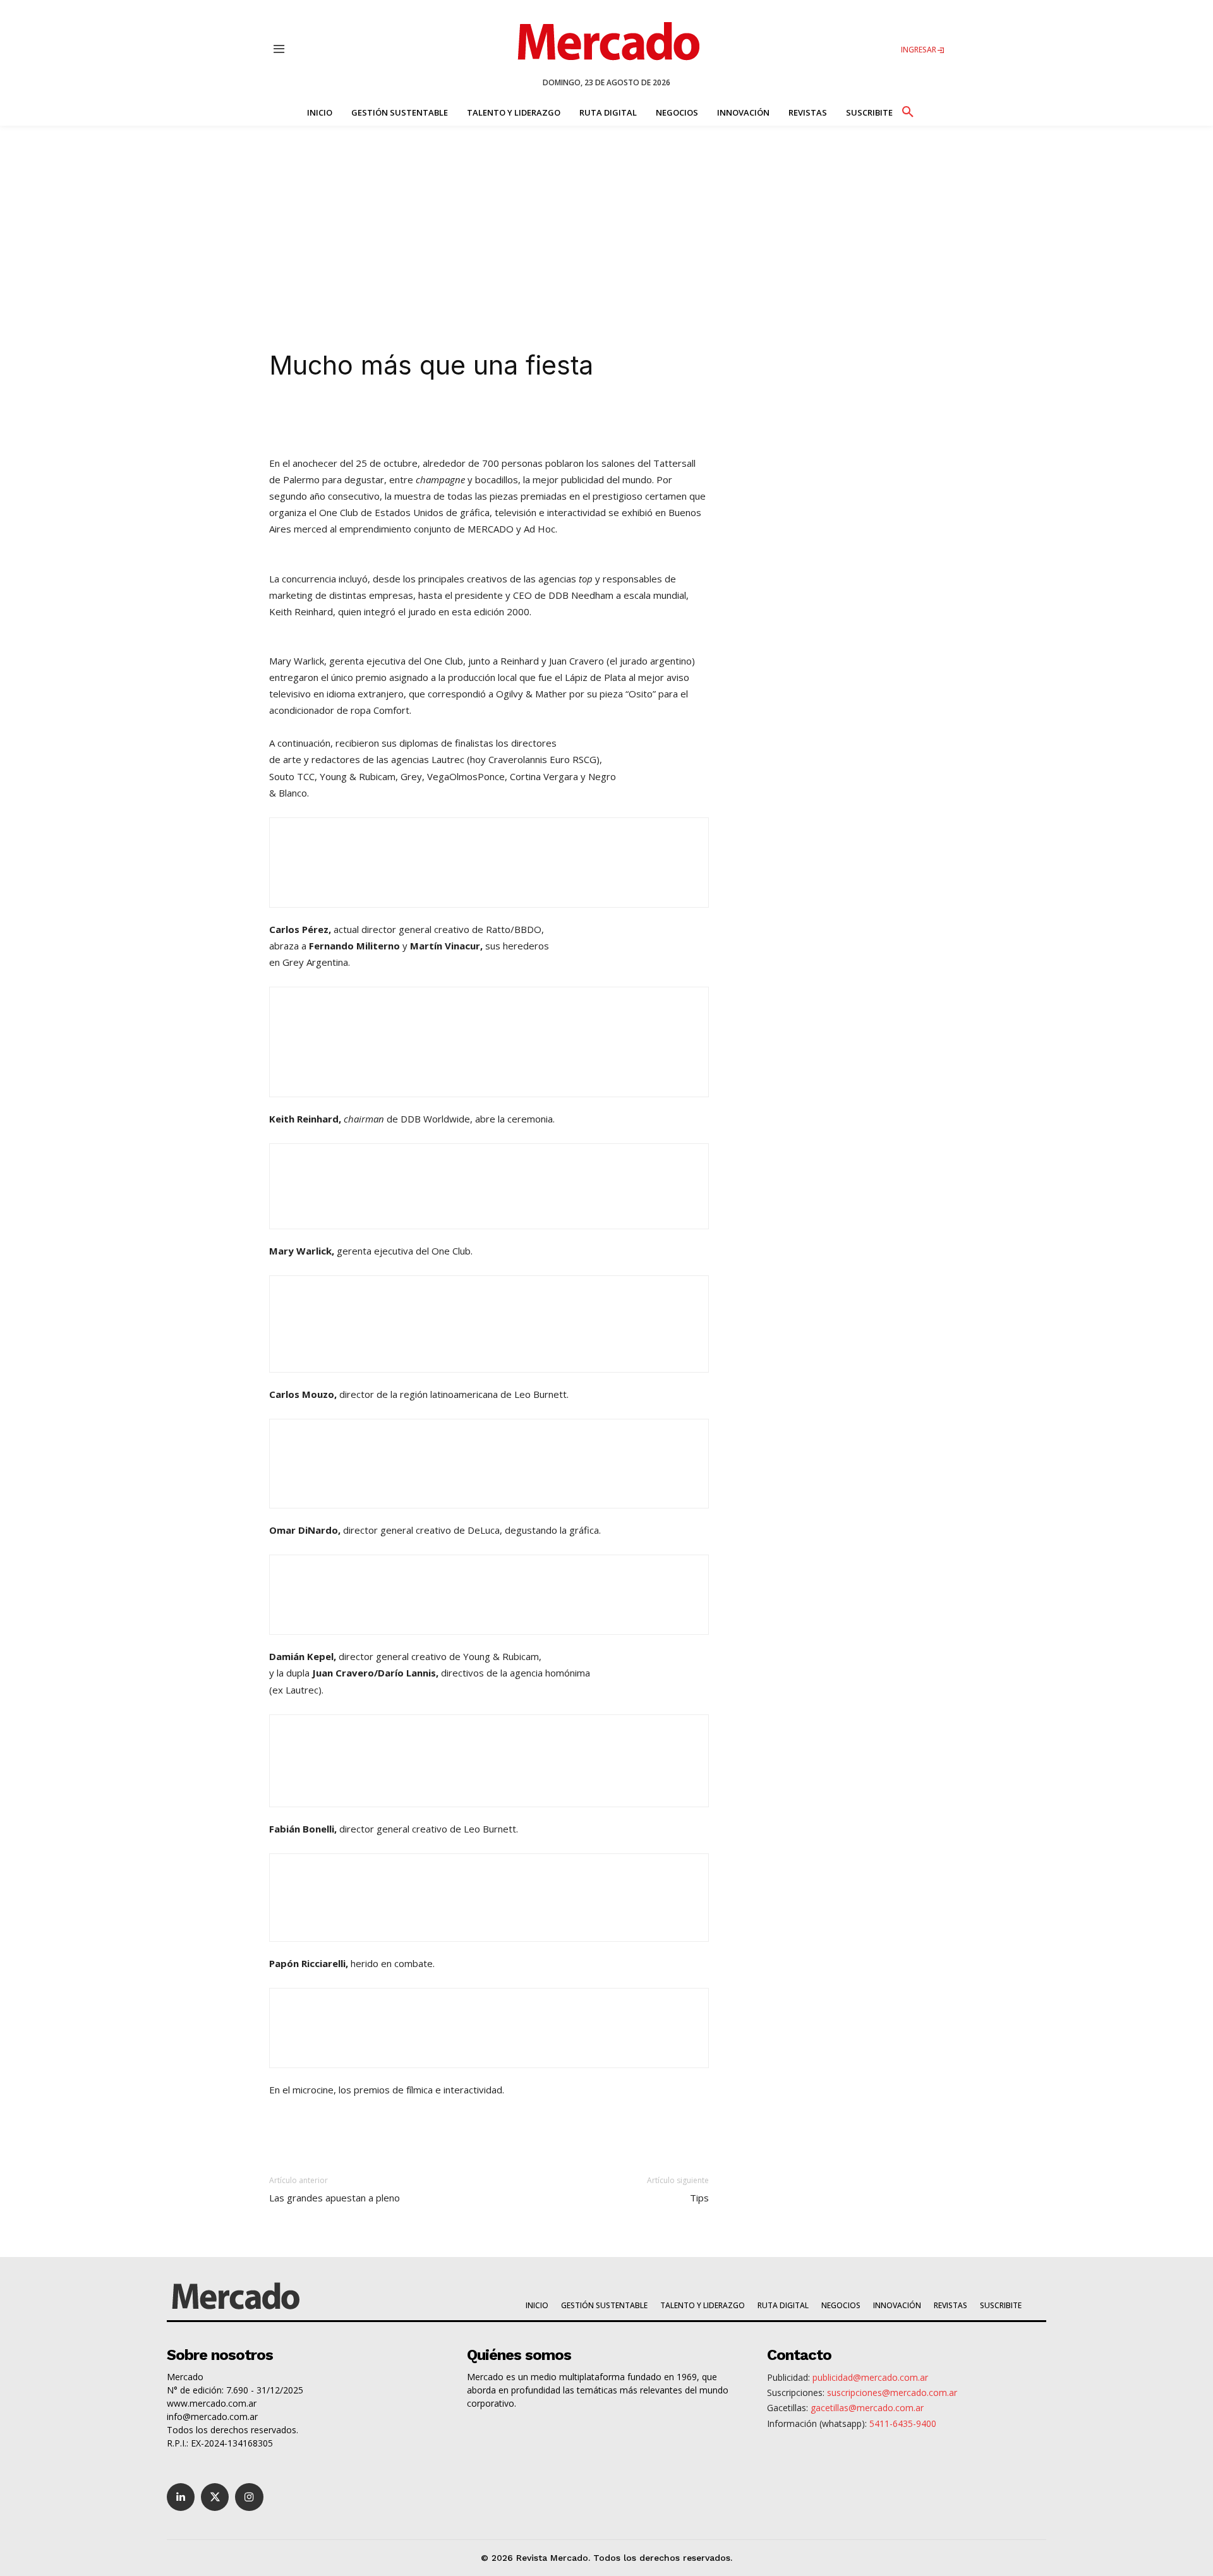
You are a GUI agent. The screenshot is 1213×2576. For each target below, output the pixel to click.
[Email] (519, 419)
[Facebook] (432, 419)
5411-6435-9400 (903, 2423)
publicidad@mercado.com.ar (870, 2377)
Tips (699, 2198)
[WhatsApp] (461, 419)
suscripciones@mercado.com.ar (892, 2392)
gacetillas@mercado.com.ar (867, 2408)
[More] (549, 419)
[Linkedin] (374, 419)
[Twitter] (215, 2497)
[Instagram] (249, 2497)
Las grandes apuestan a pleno (335, 2198)
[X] (403, 419)
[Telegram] (490, 419)
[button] (907, 110)
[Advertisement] (606, 220)
